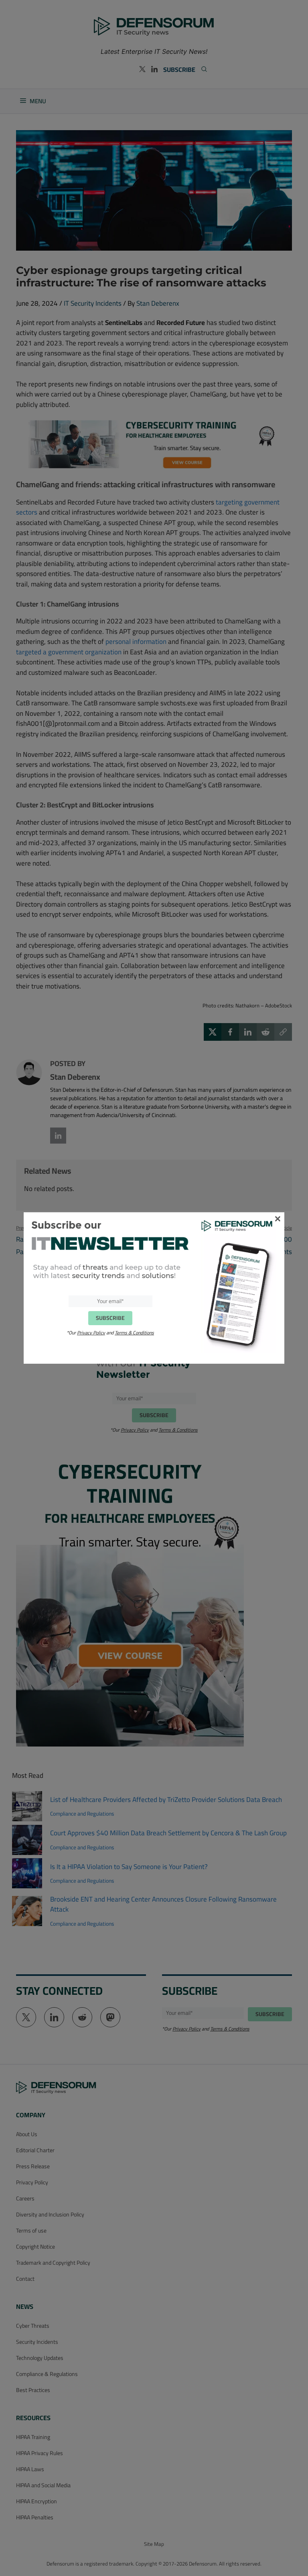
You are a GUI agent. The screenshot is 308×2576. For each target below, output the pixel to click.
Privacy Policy (91, 1333)
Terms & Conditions (134, 1333)
